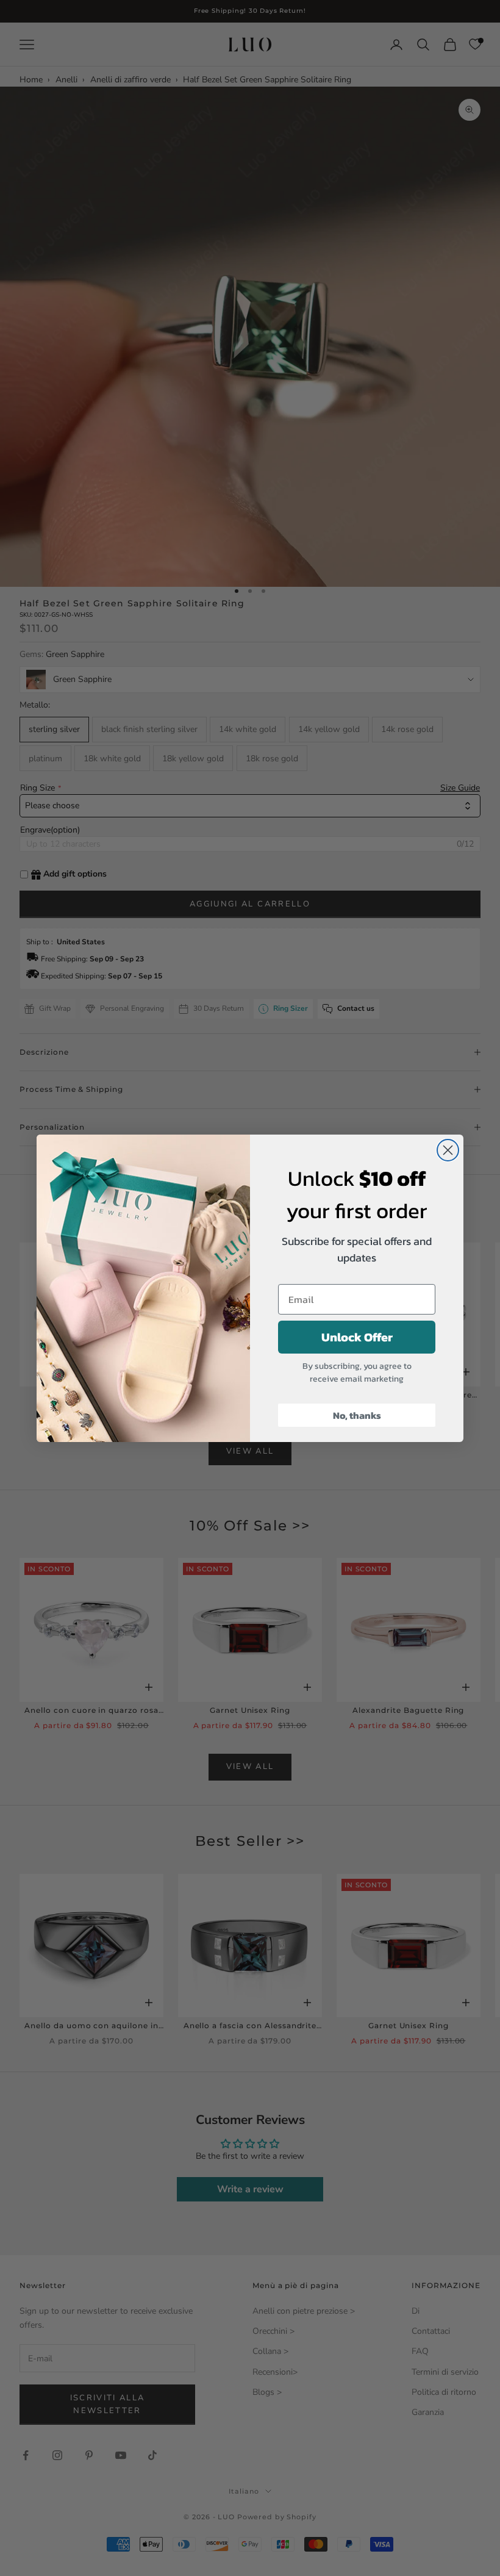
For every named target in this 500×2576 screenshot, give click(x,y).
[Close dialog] (448, 1150)
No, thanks (357, 1415)
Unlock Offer (357, 1337)
